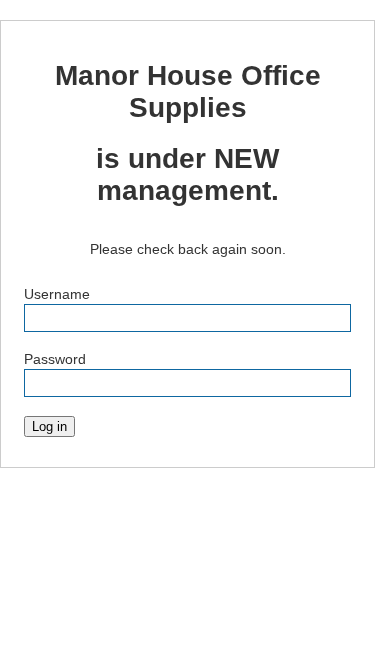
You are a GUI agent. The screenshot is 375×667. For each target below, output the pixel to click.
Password (55, 359)
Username (57, 294)
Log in (49, 426)
